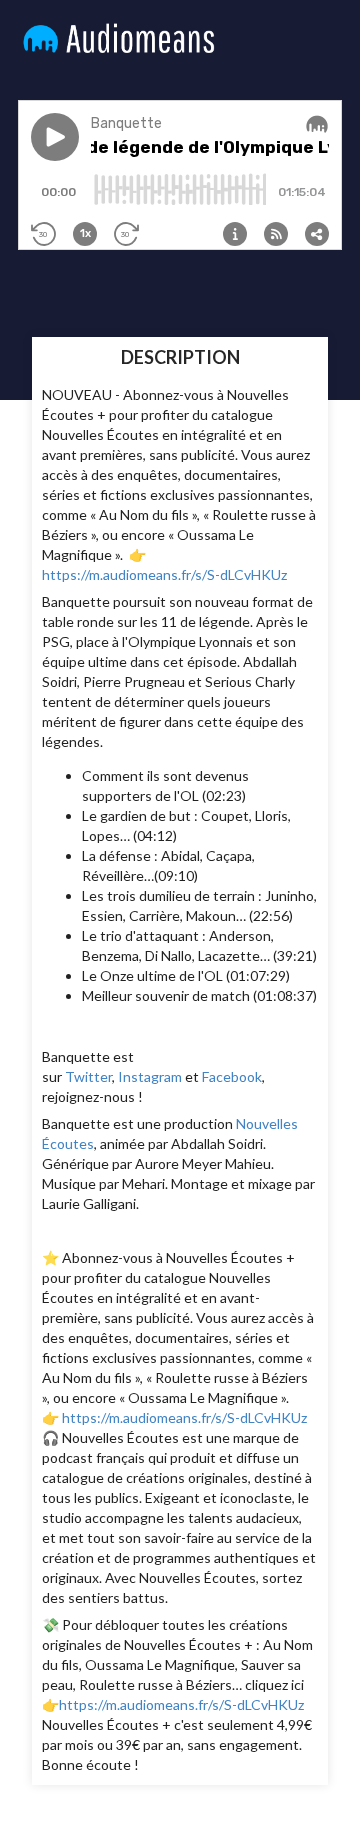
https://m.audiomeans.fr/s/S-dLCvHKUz (164, 574)
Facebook (232, 1076)
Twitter (88, 1076)
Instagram (150, 1076)
